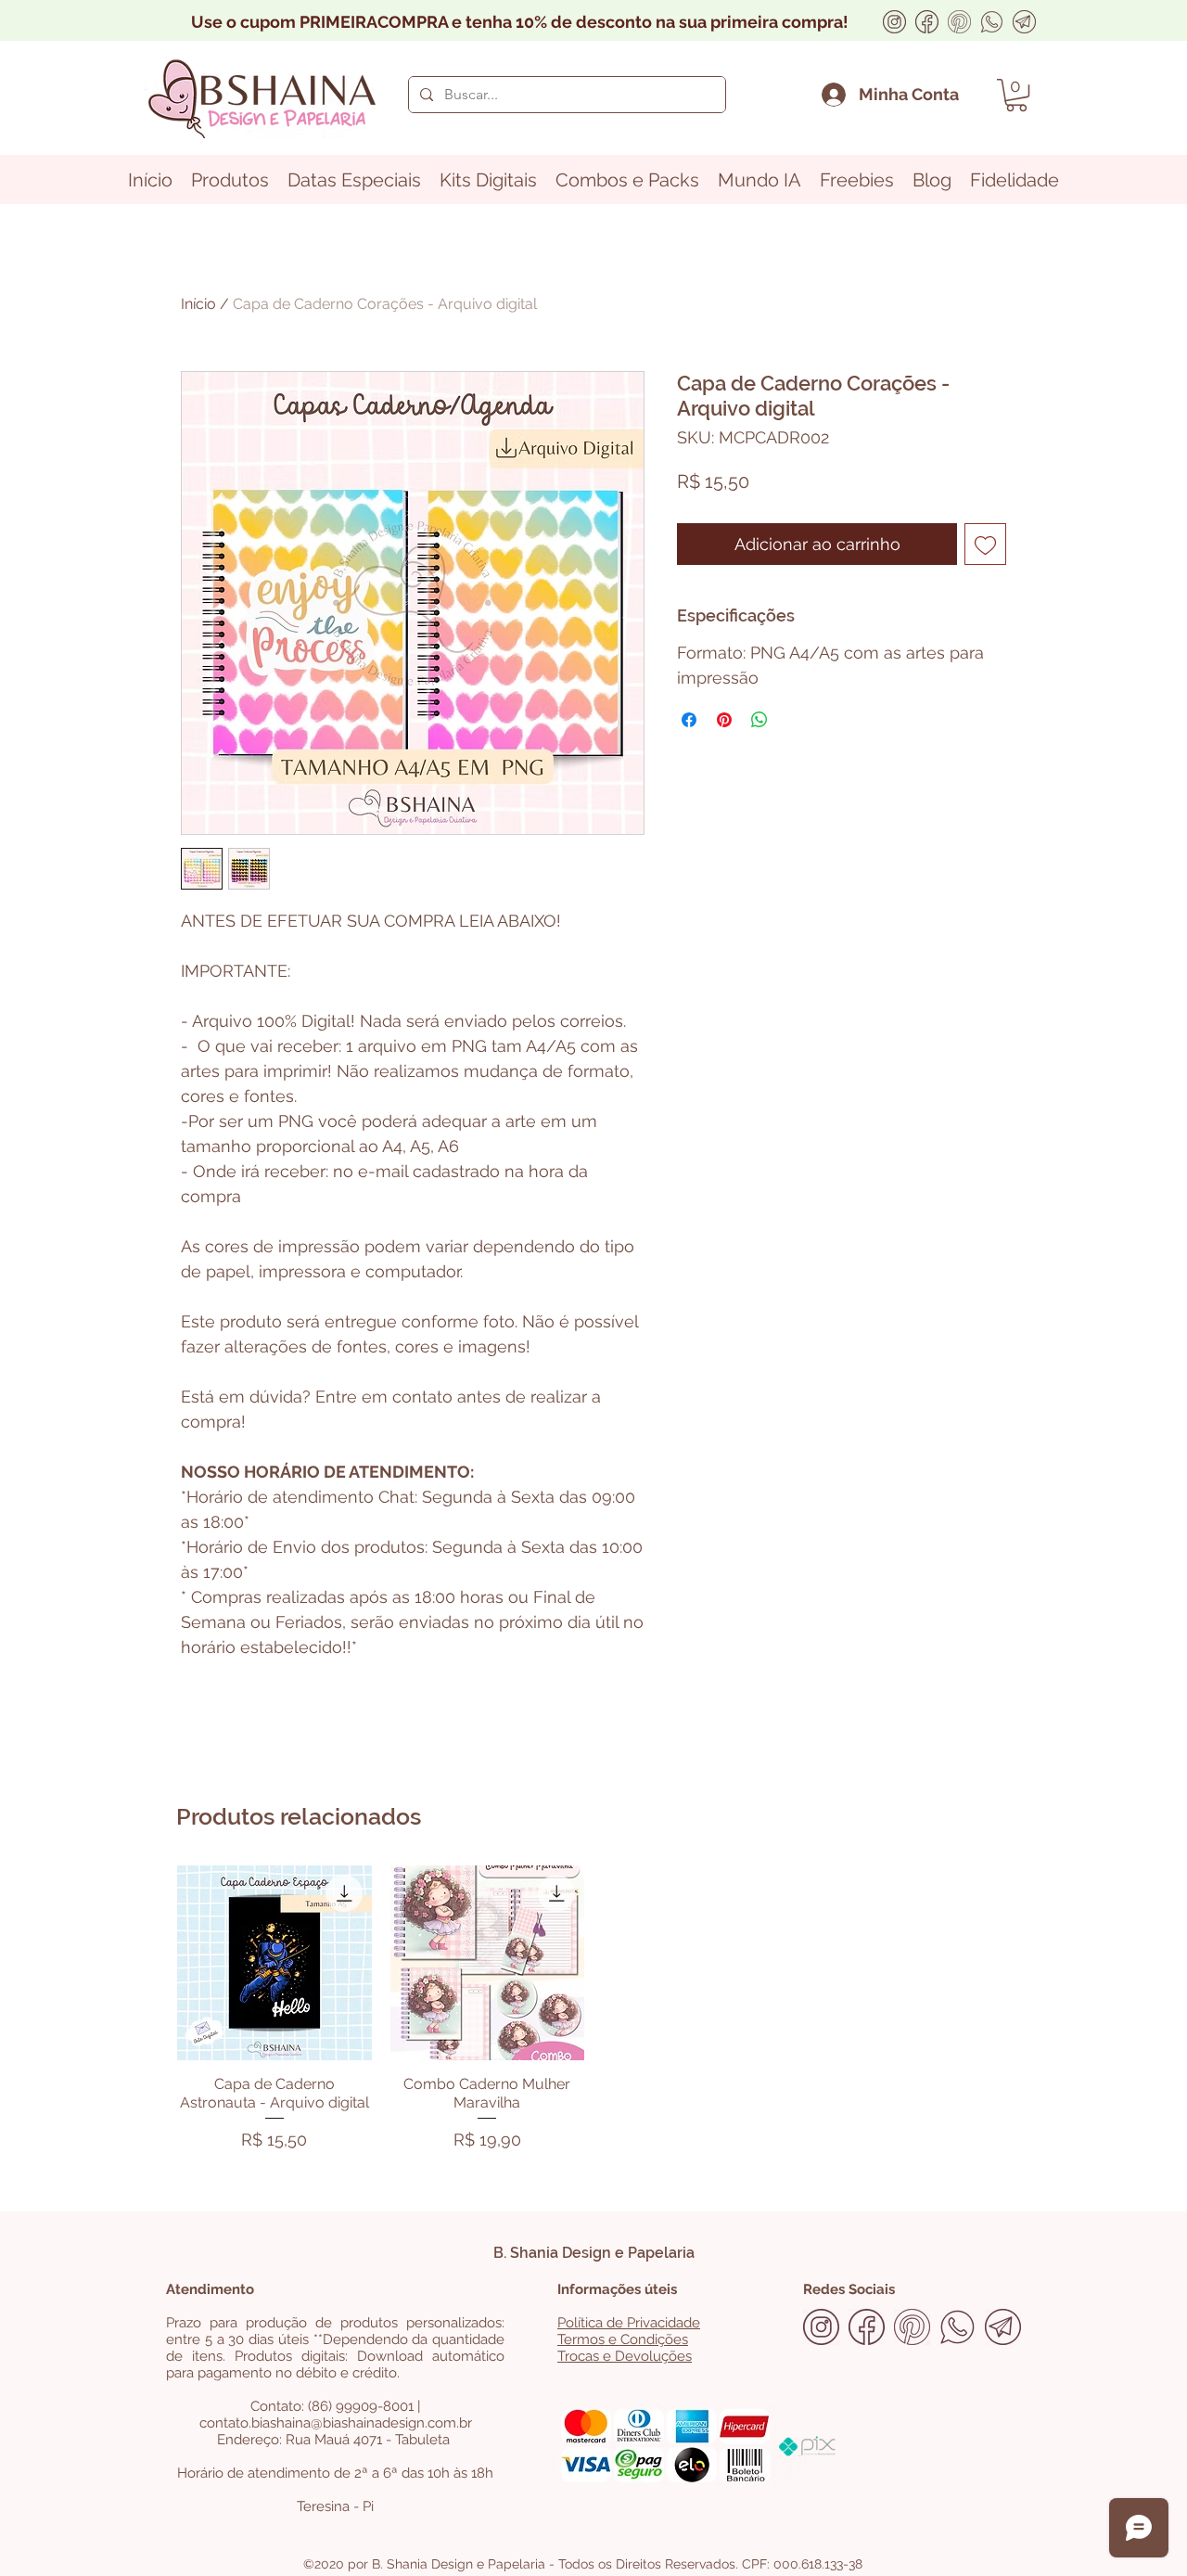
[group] (593, 2012)
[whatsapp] (992, 22)
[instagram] (894, 22)
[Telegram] (1024, 22)
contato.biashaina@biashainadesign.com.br (336, 2423)
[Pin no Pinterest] (724, 720)
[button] (1016, 95)
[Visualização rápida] (274, 1963)
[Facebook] (927, 22)
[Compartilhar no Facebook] (689, 720)
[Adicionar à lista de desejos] (985, 544)
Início (198, 304)
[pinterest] (959, 22)
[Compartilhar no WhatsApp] (759, 720)
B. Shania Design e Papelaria (594, 2253)
